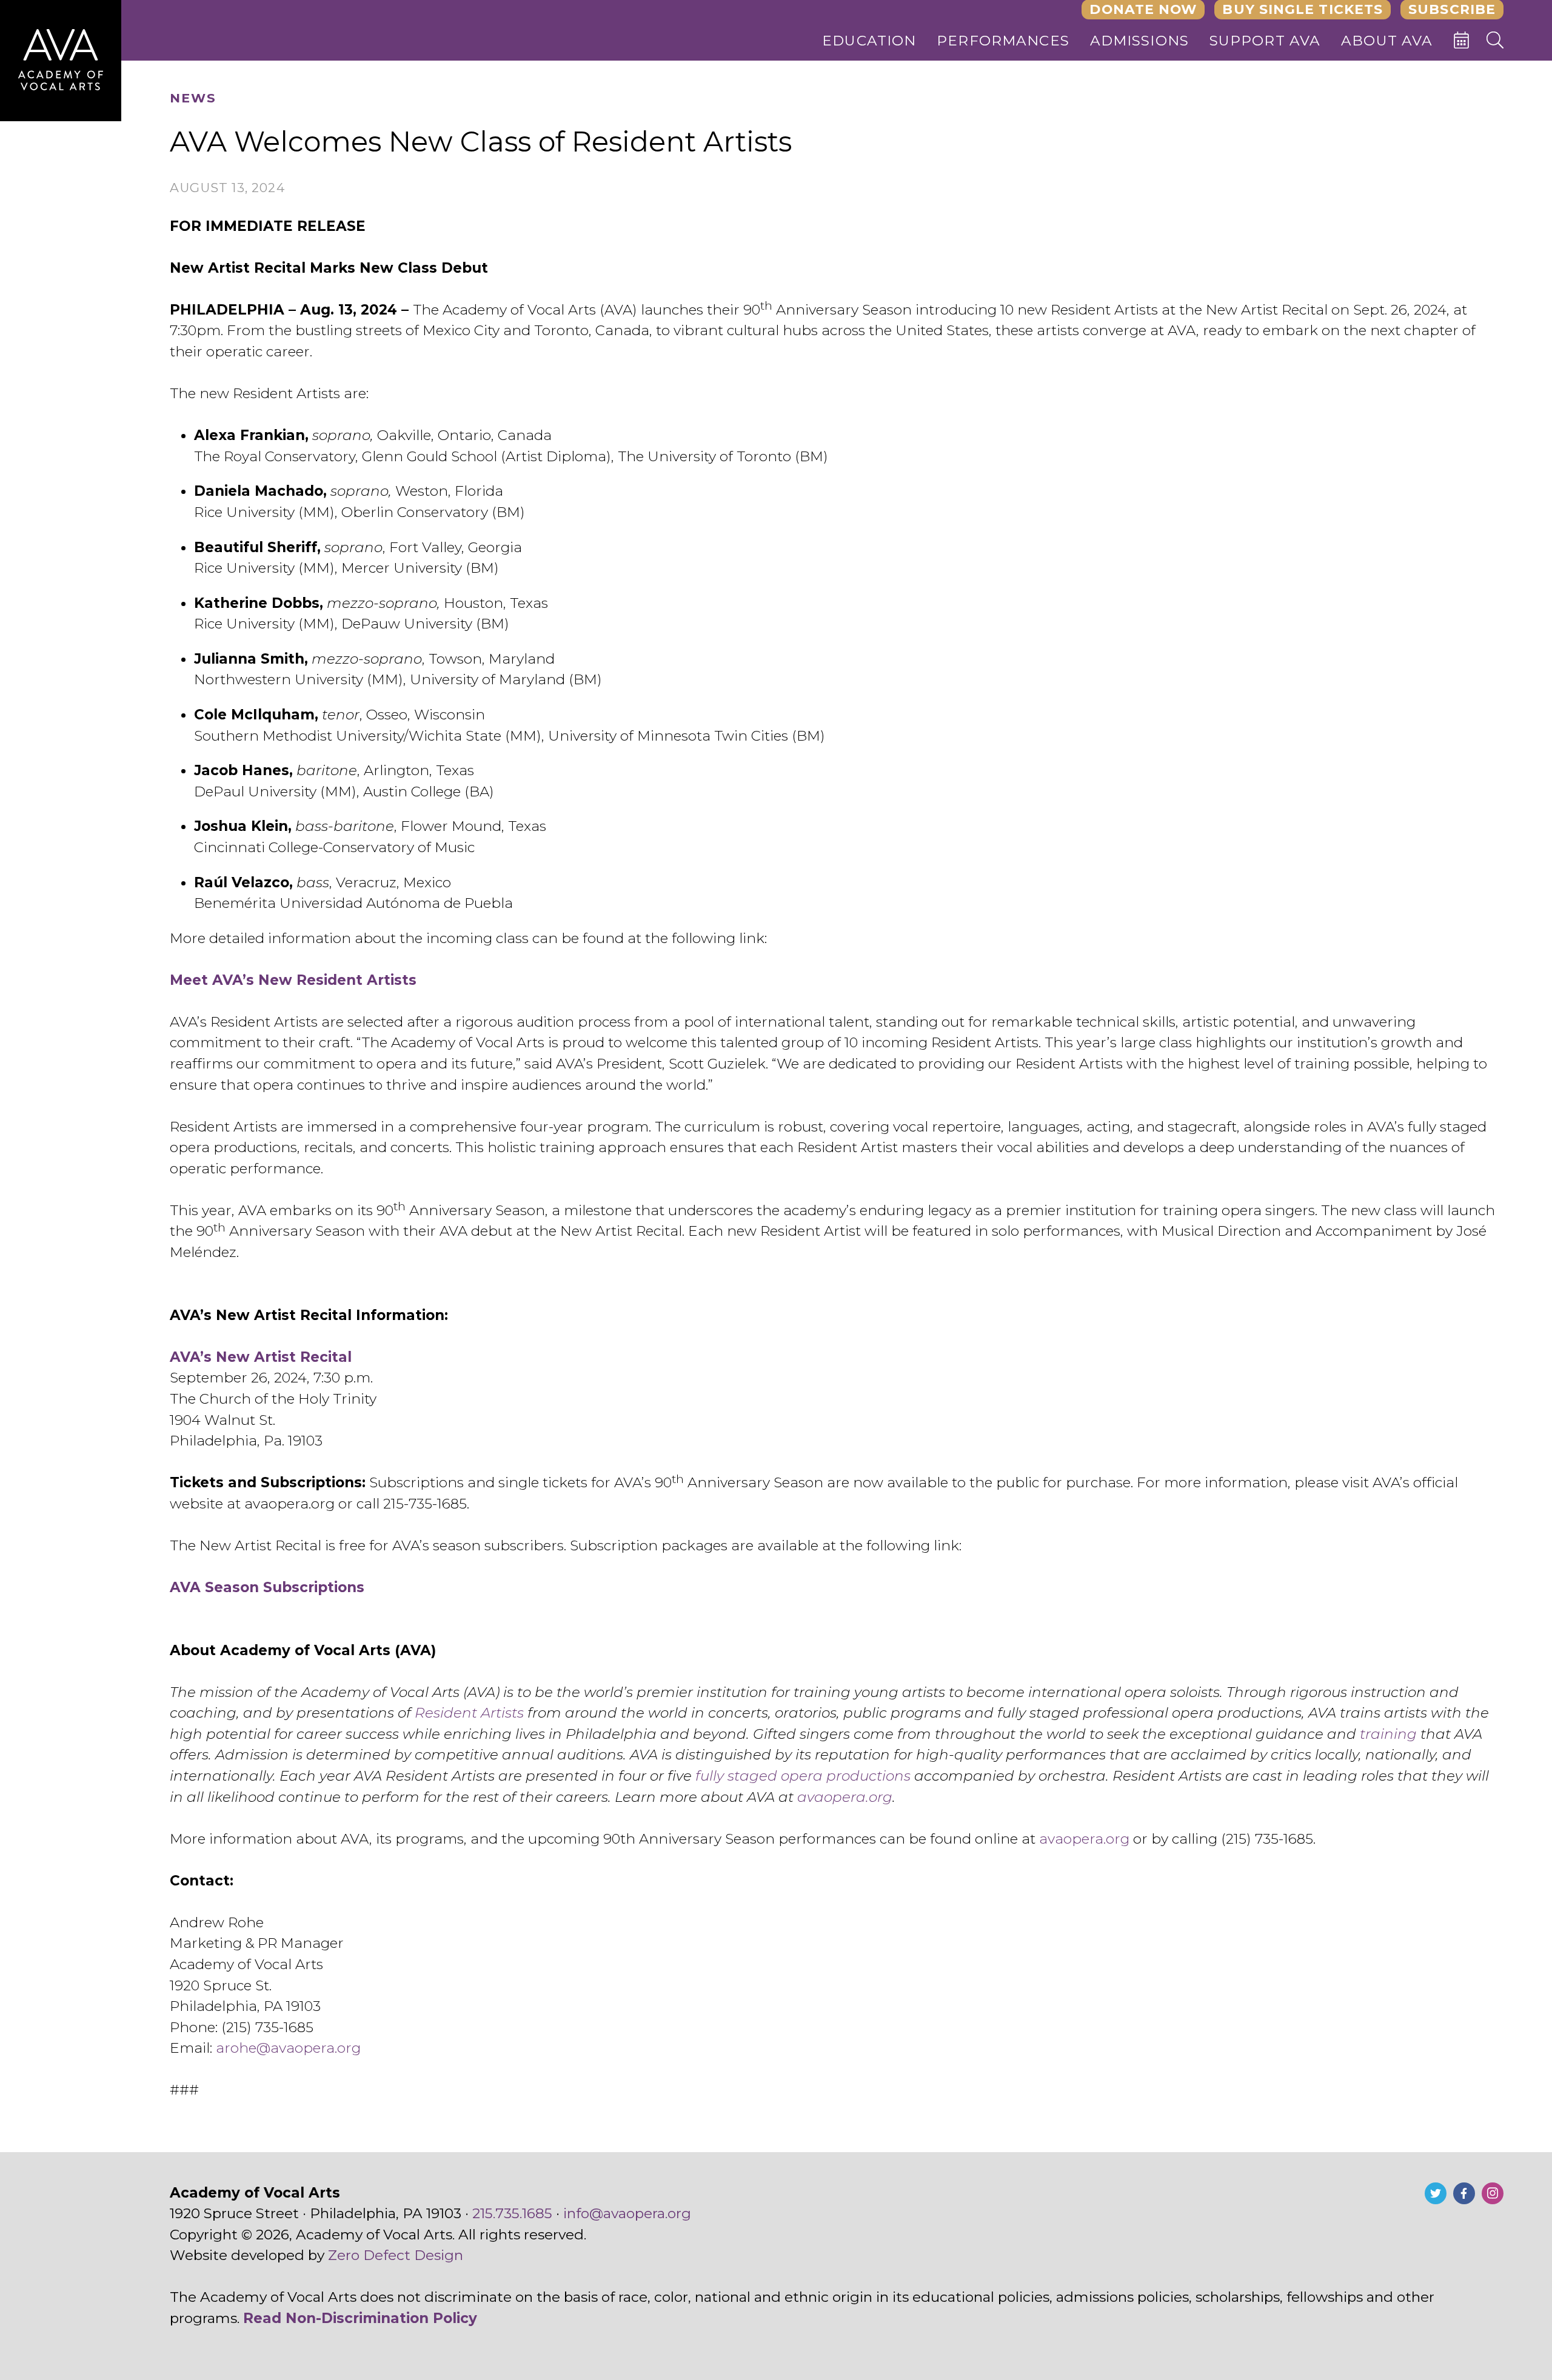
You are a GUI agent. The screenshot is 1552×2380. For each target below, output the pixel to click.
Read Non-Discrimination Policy (360, 2318)
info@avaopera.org (627, 2213)
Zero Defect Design (396, 2255)
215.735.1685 (512, 2213)
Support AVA (1265, 41)
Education (869, 41)
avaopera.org (1084, 1839)
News (193, 98)
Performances (1003, 41)
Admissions (1140, 41)
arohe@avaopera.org (288, 2048)
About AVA (1387, 41)
